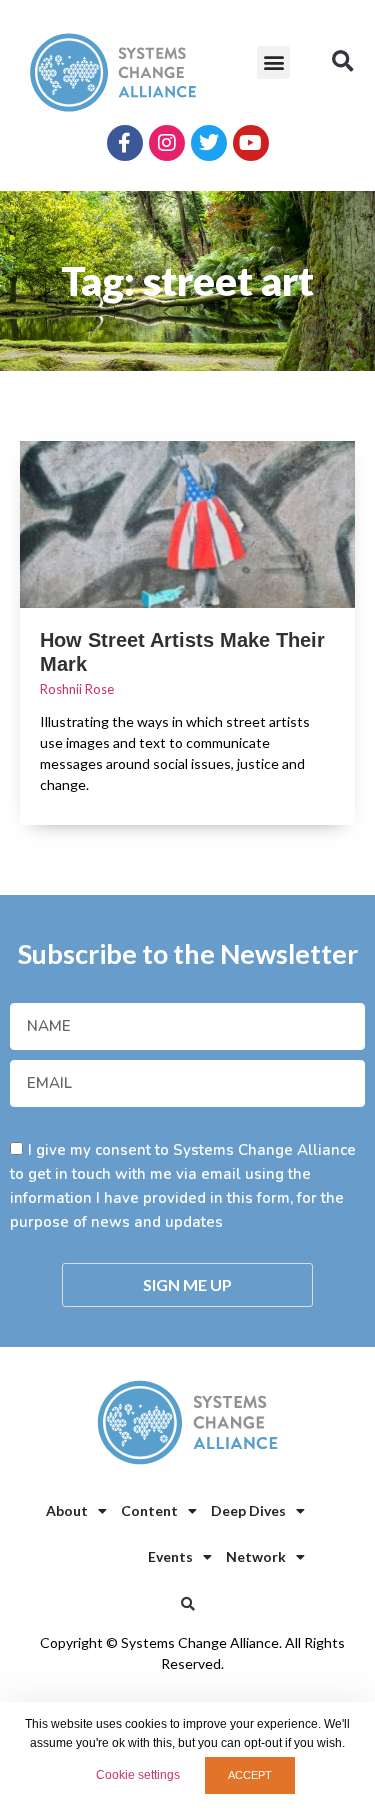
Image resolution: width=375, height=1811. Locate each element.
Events (170, 1556)
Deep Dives (248, 1510)
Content (149, 1510)
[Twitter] (209, 143)
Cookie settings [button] (138, 1775)
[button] (273, 62)
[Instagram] (167, 143)
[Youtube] (251, 143)
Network (256, 1556)
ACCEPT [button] (250, 1775)
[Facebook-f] (125, 143)
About (67, 1510)
